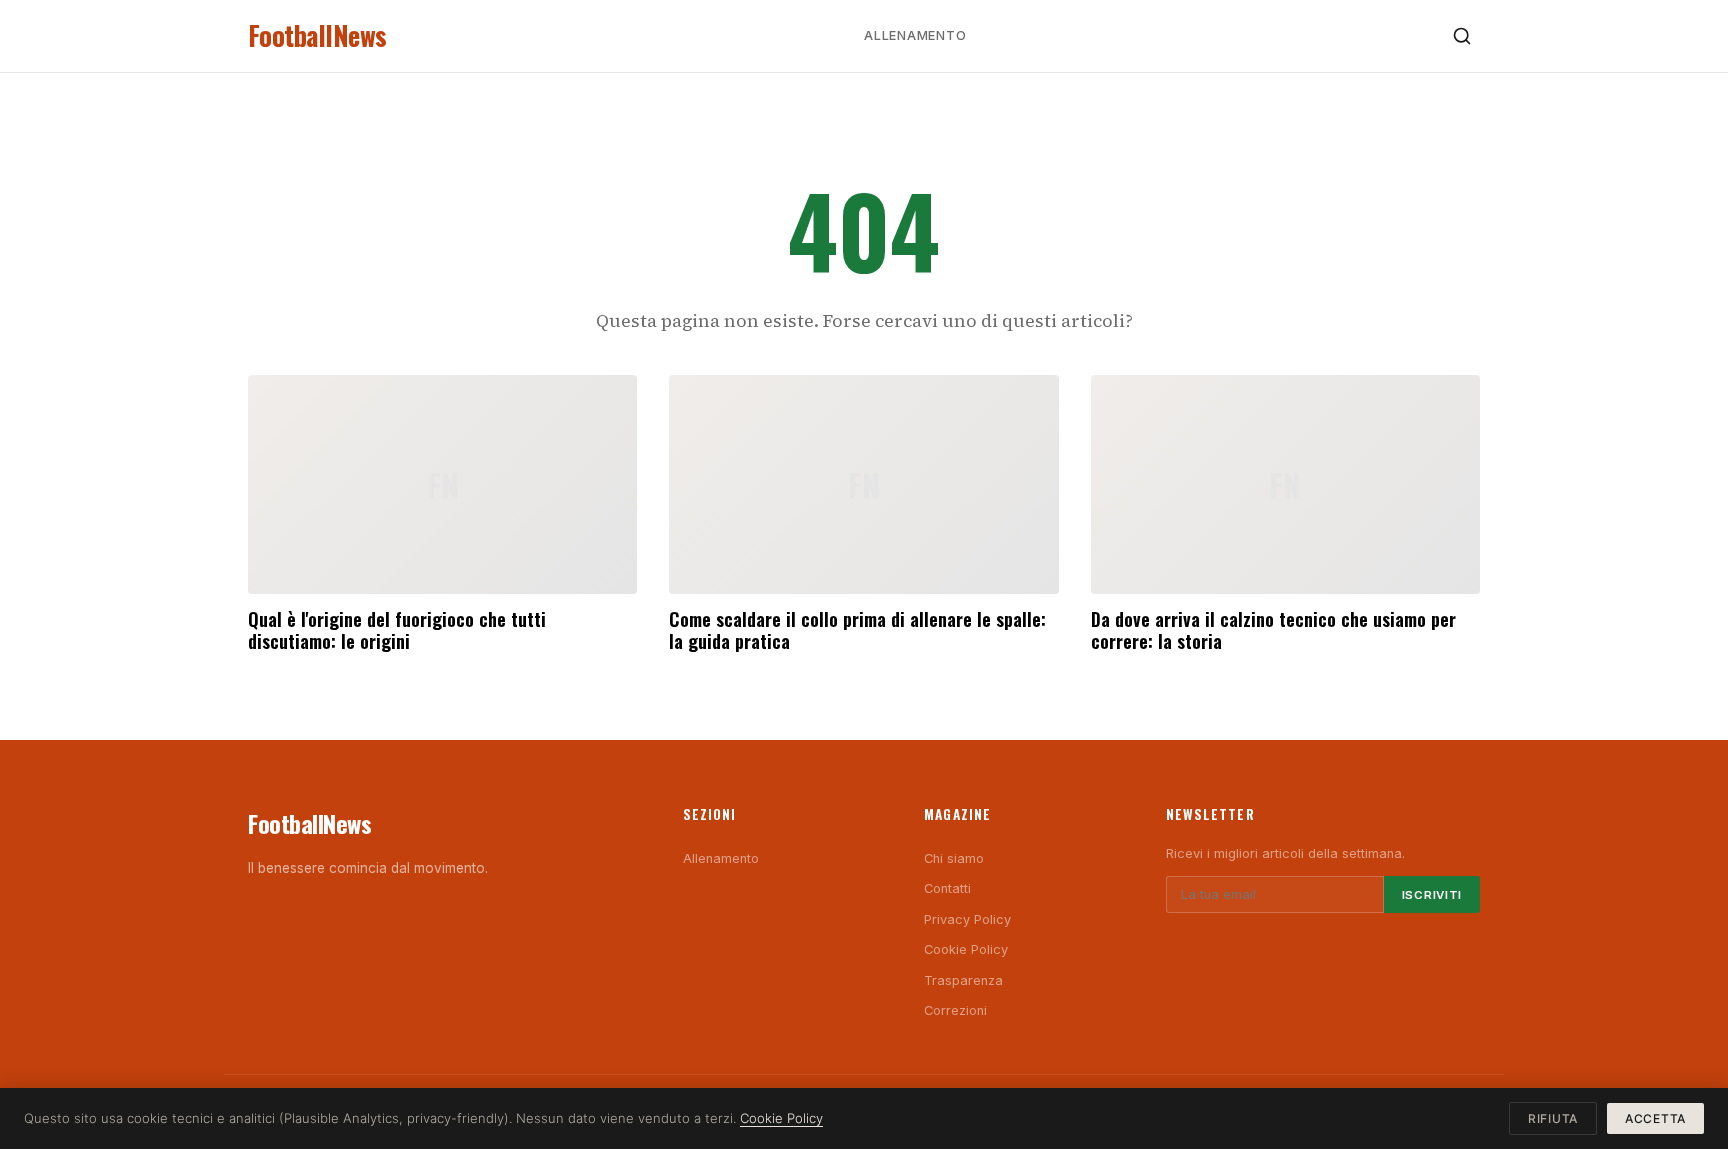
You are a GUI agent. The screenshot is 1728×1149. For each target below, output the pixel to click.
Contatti (947, 888)
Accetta (1655, 1118)
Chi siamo (954, 858)
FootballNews (317, 35)
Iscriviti (1432, 895)
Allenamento (915, 35)
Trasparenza (963, 980)
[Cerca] (1462, 36)
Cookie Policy (966, 949)
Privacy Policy (967, 919)
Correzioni (955, 1010)
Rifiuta (1553, 1118)
